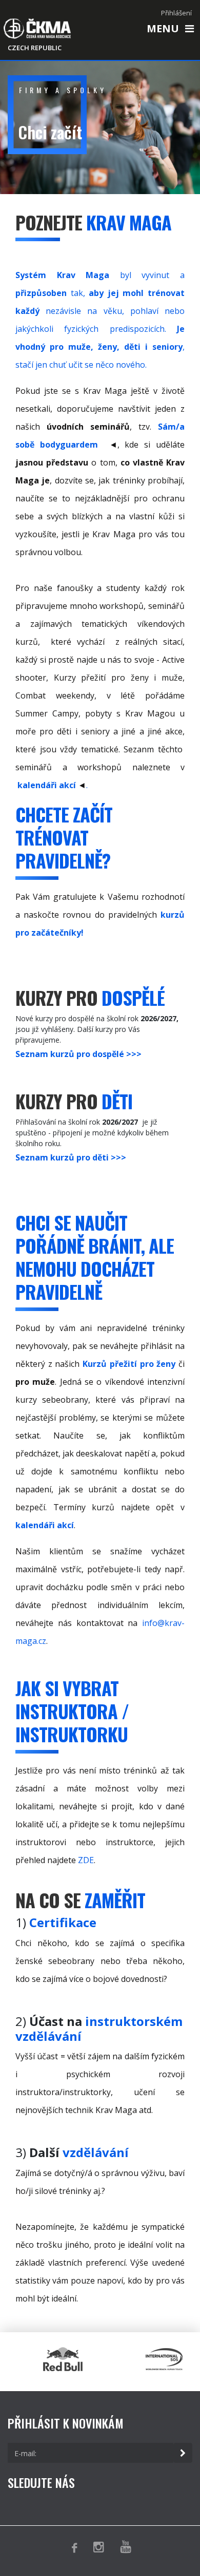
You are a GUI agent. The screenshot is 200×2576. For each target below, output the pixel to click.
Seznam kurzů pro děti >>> (71, 1157)
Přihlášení (176, 13)
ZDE (86, 1860)
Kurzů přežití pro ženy (129, 1364)
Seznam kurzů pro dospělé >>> (78, 1054)
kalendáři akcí (47, 785)
